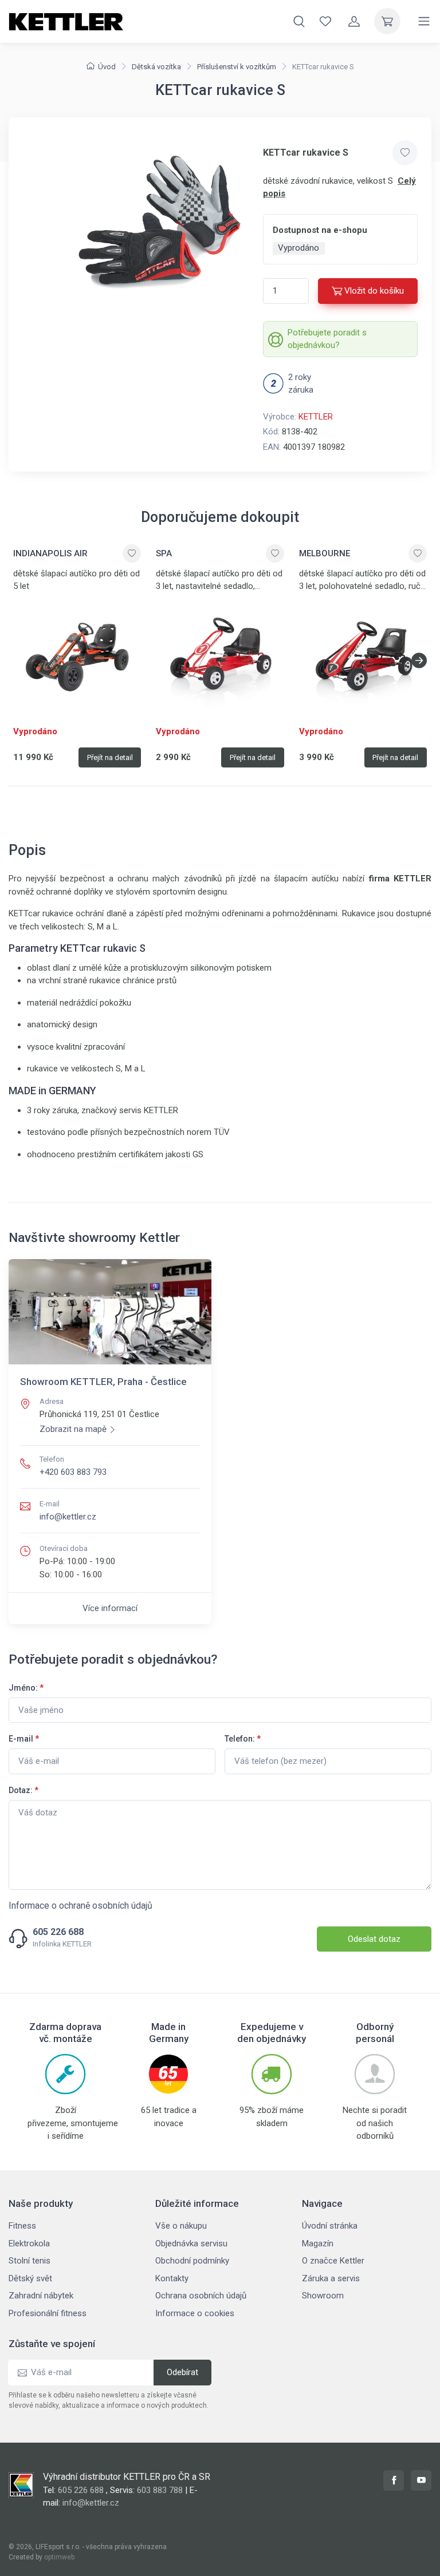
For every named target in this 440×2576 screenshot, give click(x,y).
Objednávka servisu (191, 2243)
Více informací (110, 1608)
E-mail (24, 1739)
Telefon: (243, 1739)
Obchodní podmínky (192, 2261)
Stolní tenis (30, 2261)
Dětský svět (30, 2278)
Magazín (318, 2243)
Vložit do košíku (374, 291)
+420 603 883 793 (73, 1472)
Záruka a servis (331, 2278)
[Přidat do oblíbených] (405, 153)
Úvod (107, 67)
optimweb (59, 2557)
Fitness (22, 2226)
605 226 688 (58, 1932)
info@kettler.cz (68, 1517)
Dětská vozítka (156, 67)
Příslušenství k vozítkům (237, 67)
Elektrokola (29, 2243)
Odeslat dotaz (374, 1939)
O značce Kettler (333, 2261)
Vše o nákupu (181, 2226)
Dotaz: (23, 1790)
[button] (419, 660)
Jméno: (26, 1688)
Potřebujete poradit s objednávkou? (327, 339)
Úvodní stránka (330, 2226)
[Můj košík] (387, 21)
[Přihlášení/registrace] (354, 21)
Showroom (323, 2296)
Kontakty (172, 2278)
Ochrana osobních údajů (201, 2296)
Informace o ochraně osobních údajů (80, 1906)
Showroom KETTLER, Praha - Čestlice (103, 1382)
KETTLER (316, 417)
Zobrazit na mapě (73, 1429)
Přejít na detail (110, 757)
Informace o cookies (195, 2313)
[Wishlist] (325, 21)
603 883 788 (160, 2490)
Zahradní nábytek (41, 2296)
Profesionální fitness (48, 2313)
